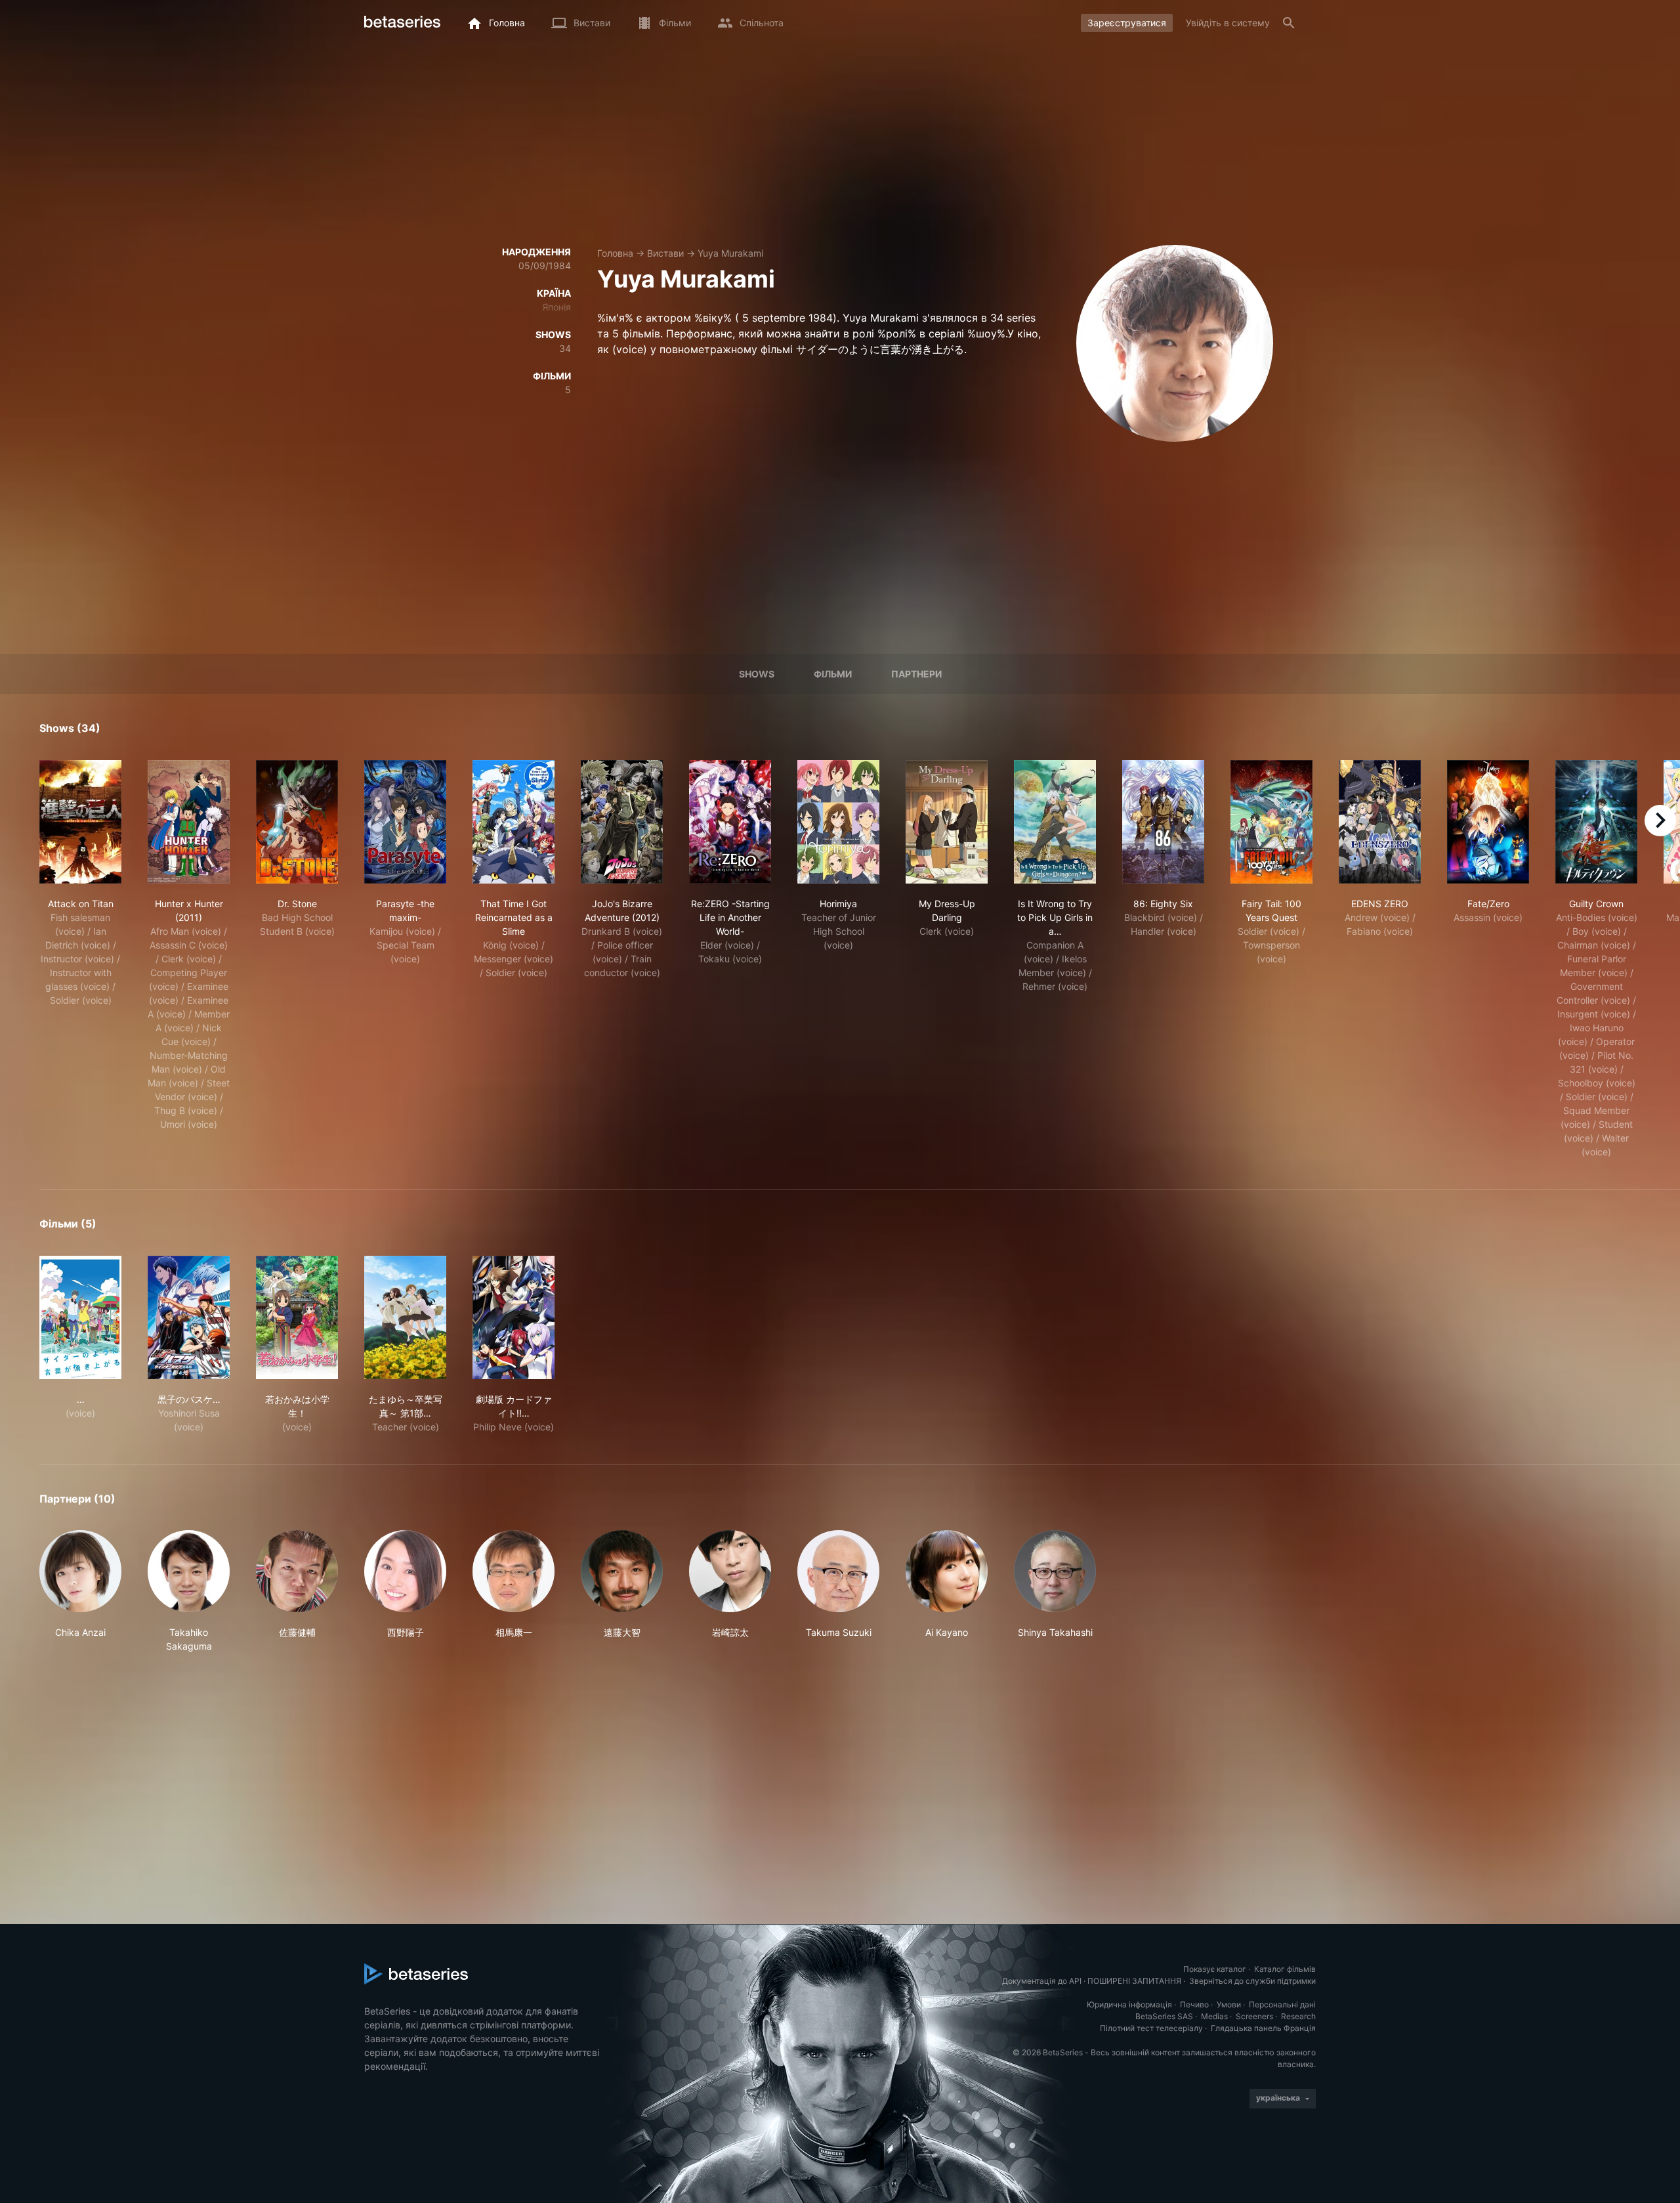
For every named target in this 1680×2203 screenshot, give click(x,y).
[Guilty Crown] (1596, 822)
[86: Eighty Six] (1163, 822)
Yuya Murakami (730, 253)
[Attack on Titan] (80, 822)
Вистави (665, 253)
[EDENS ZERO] (1380, 822)
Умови (1229, 2004)
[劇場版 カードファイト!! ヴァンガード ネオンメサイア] (514, 1317)
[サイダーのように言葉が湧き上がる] (80, 1317)
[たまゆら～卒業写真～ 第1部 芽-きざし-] (405, 1317)
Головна (615, 253)
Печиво (1194, 2004)
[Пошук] (1289, 23)
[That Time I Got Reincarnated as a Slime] (514, 822)
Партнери (916, 674)
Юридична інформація (1129, 2004)
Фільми (833, 674)
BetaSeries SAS (1164, 2016)
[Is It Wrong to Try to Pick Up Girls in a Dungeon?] (1055, 822)
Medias (1214, 2016)
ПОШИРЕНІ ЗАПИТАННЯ (1134, 1981)
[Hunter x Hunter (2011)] (189, 822)
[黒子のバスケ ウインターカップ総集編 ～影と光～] (189, 1317)
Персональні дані (1282, 2004)
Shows (757, 674)
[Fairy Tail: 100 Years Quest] (1271, 822)
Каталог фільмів (1285, 1969)
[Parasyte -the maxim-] (405, 822)
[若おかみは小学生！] (297, 1317)
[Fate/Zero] (1488, 822)
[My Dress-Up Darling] (947, 822)
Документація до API (1042, 1981)
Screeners (1254, 2016)
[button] (80, 1592)
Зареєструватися (1127, 23)
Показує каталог (1215, 1969)
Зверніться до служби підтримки (1252, 1981)
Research (1298, 2016)
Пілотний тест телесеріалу (1151, 2028)
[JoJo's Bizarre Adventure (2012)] (622, 822)
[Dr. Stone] (297, 822)
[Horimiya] (838, 822)
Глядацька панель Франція (1263, 2028)
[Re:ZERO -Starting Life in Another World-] (730, 822)
